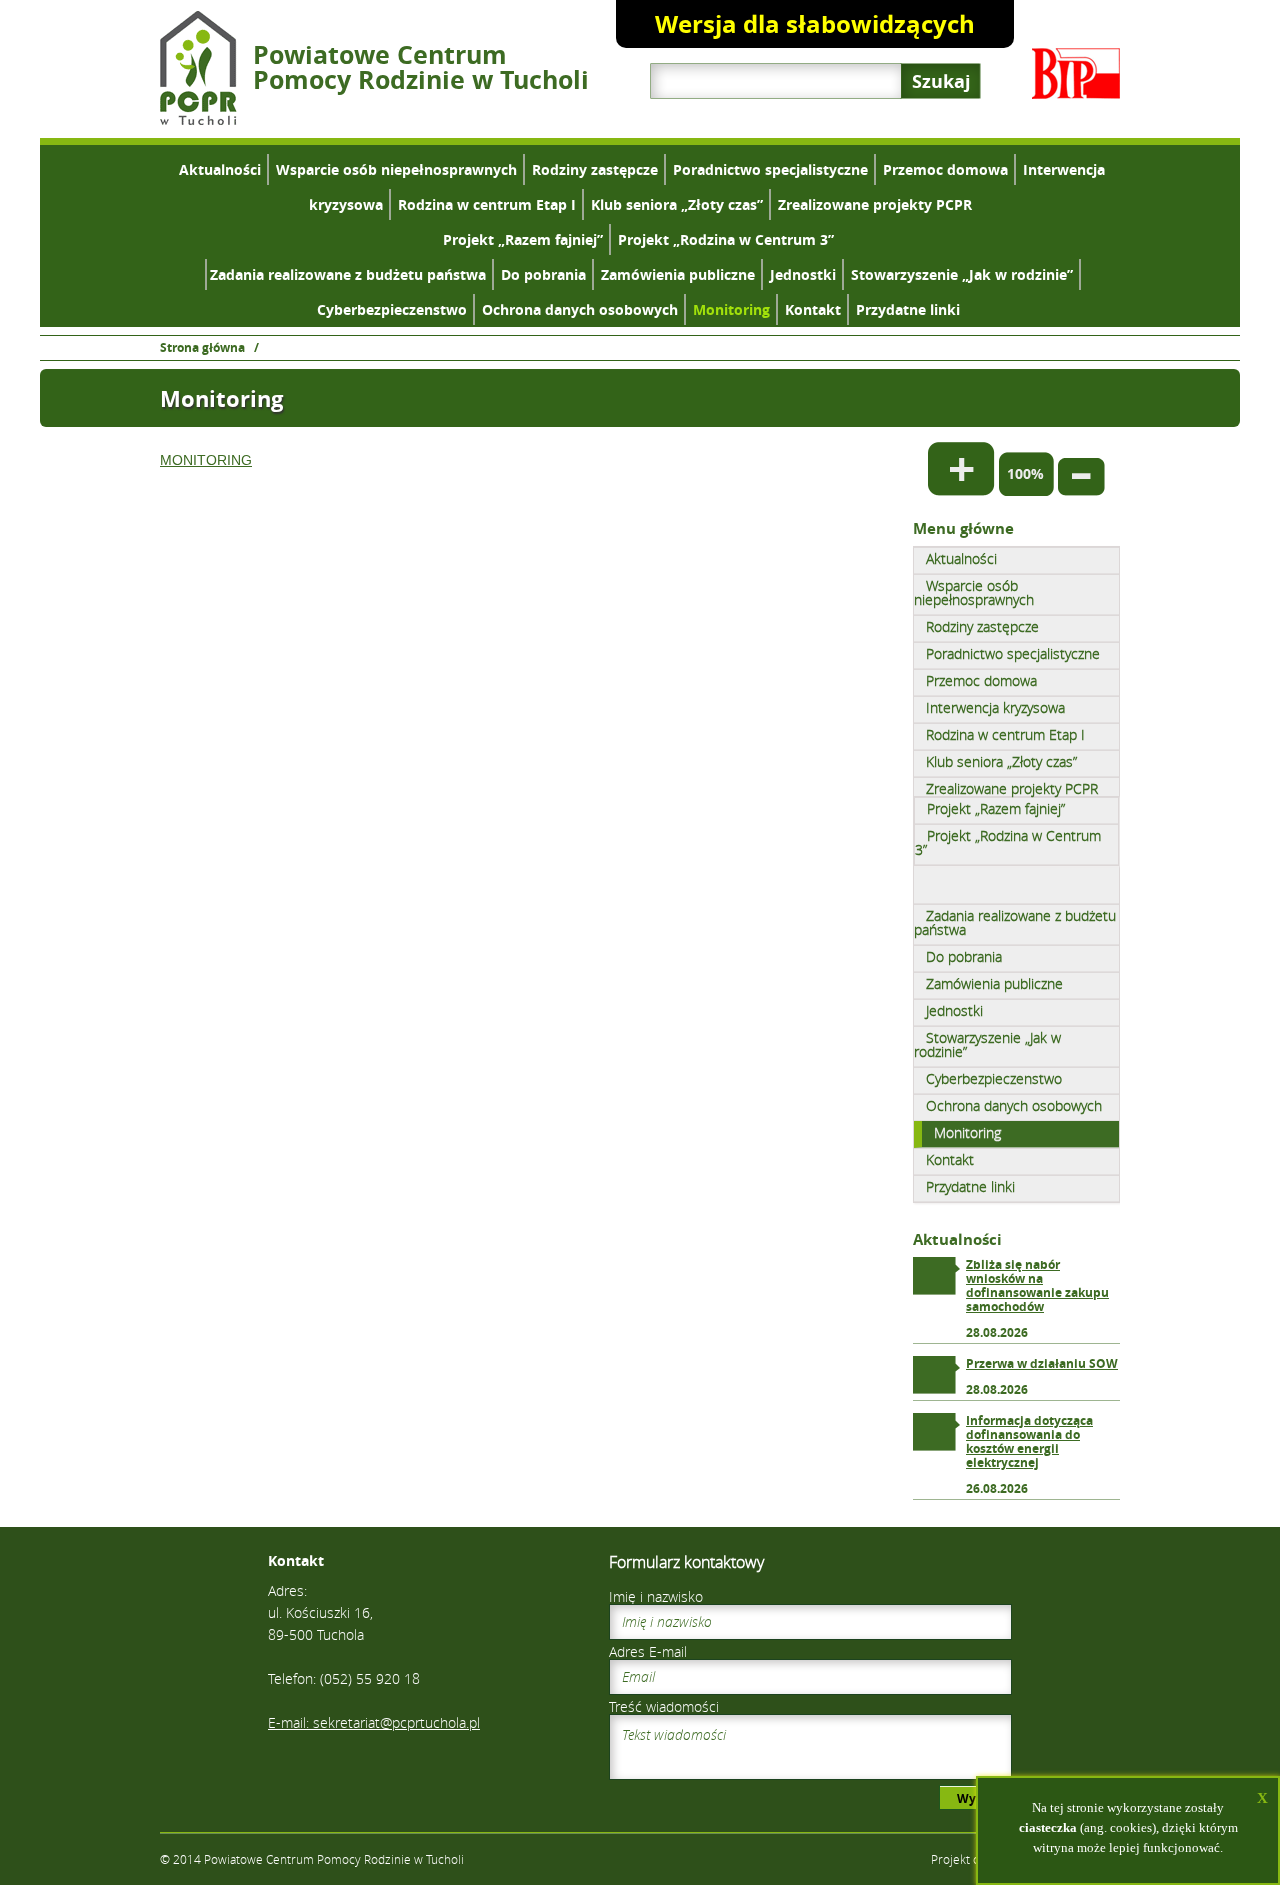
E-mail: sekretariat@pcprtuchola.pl (374, 1722)
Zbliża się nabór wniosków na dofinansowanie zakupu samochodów (1037, 1285)
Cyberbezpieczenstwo (392, 309)
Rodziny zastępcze (595, 169)
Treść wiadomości (664, 1706)
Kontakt (813, 309)
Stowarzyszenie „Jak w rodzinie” (962, 274)
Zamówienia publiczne (678, 274)
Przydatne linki (908, 309)
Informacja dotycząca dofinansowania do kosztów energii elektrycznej (1029, 1441)
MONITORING (206, 460)
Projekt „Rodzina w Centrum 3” (726, 239)
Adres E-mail (648, 1651)
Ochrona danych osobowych (580, 309)
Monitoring (731, 309)
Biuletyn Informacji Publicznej (1076, 73)
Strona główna (202, 347)
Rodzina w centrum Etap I (487, 204)
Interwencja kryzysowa (995, 707)
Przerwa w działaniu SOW (1042, 1363)
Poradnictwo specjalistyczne (770, 169)
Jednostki (803, 274)
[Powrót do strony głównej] (198, 119)
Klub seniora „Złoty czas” (677, 204)
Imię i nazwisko (656, 1596)
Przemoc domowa (945, 169)
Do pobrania (543, 274)
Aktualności (220, 169)
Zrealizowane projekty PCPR (875, 204)
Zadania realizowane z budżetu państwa (348, 274)
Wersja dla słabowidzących (815, 24)
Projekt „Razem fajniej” (523, 239)
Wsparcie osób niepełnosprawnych (396, 169)
